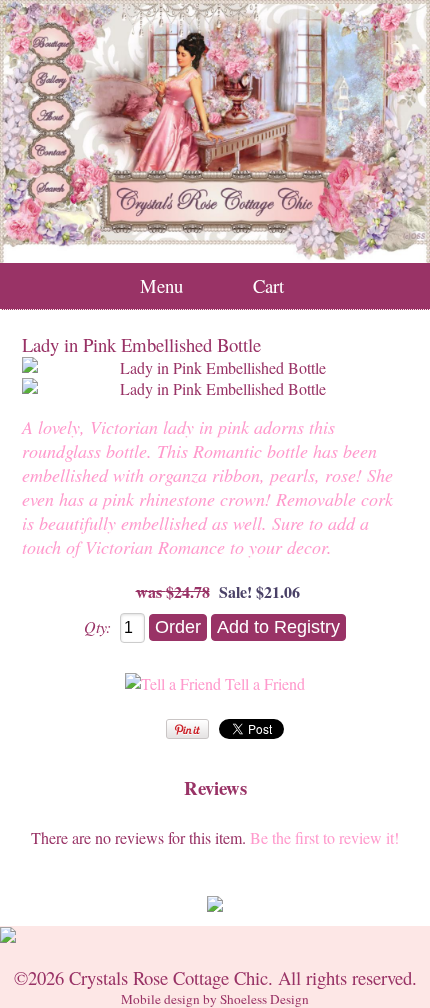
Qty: (97, 626)
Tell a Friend (265, 683)
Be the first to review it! (324, 837)
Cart (268, 285)
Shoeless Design (264, 999)
